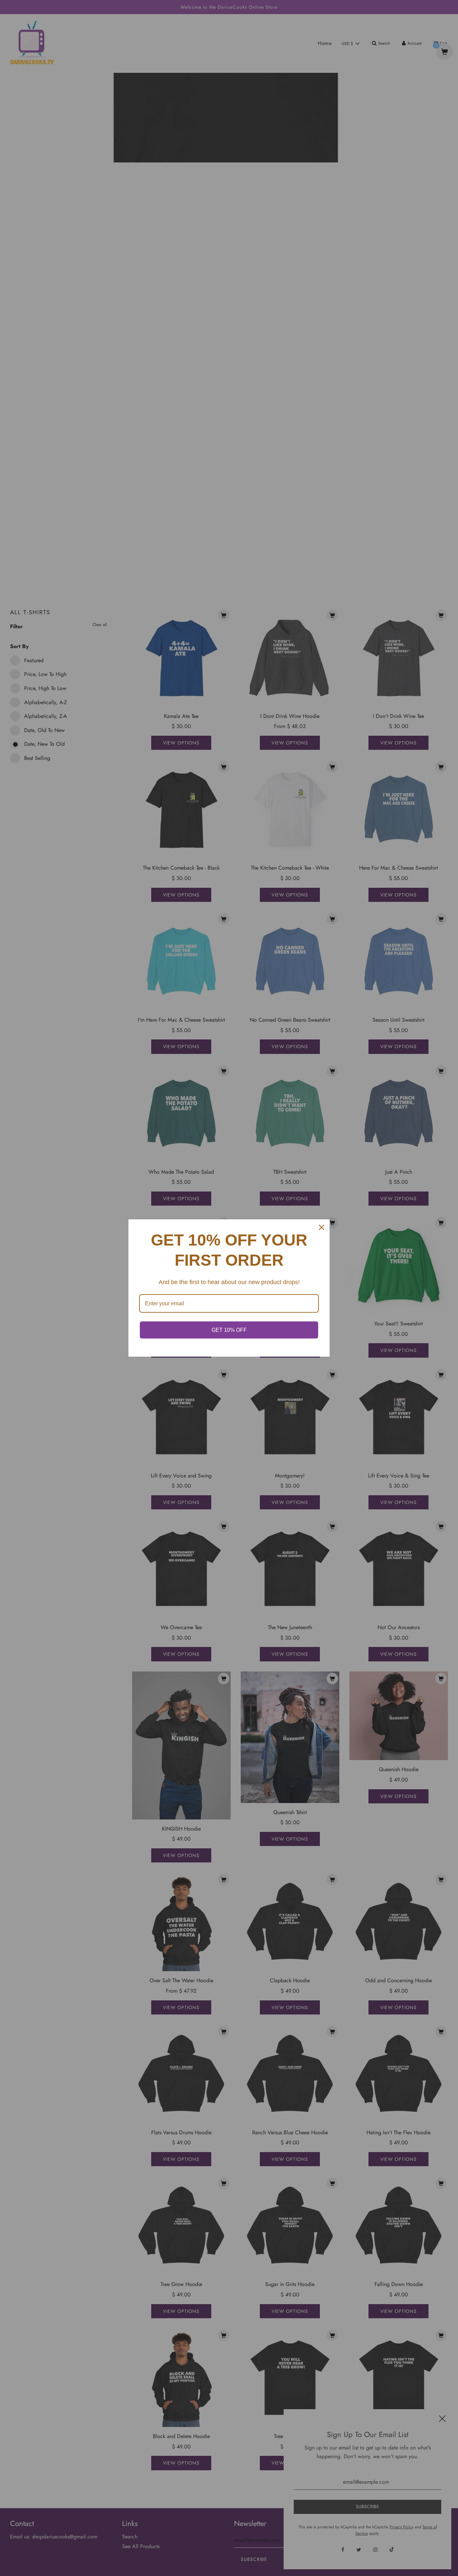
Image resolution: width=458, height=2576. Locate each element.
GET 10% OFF (229, 1330)
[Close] (322, 1227)
